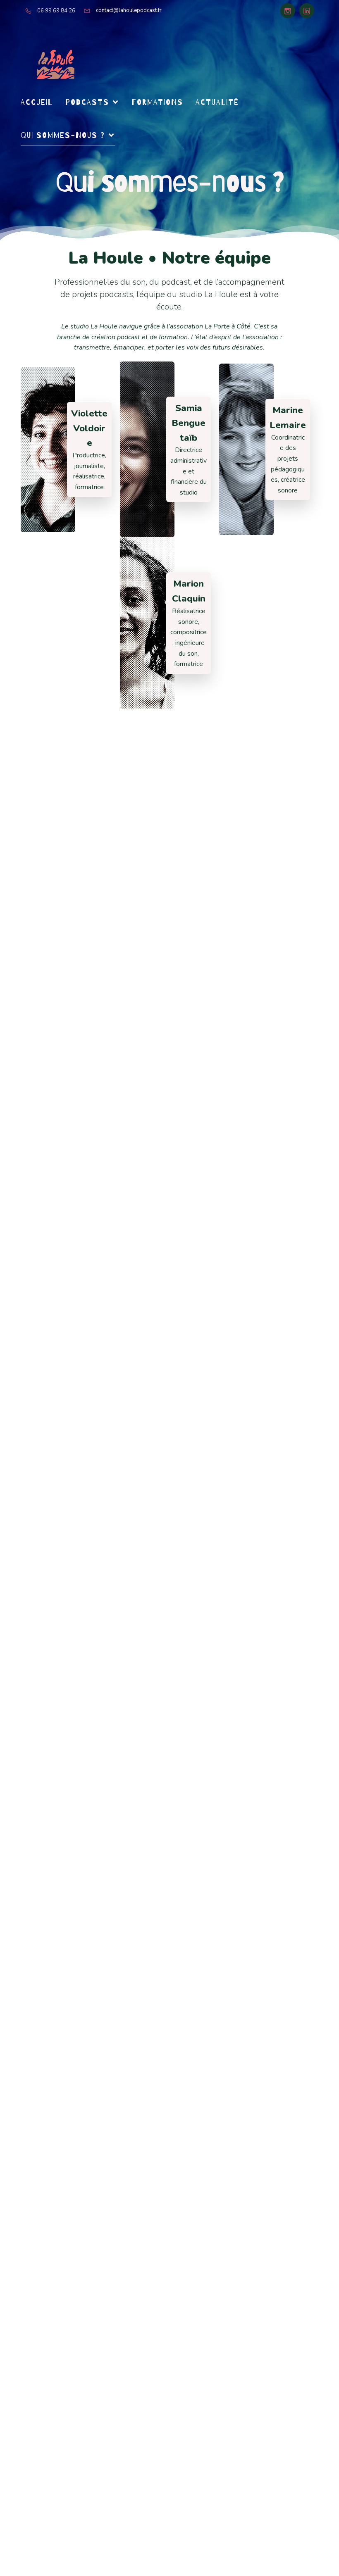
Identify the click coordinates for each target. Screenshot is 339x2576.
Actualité (217, 102)
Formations (158, 102)
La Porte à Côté (228, 326)
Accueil (37, 102)
